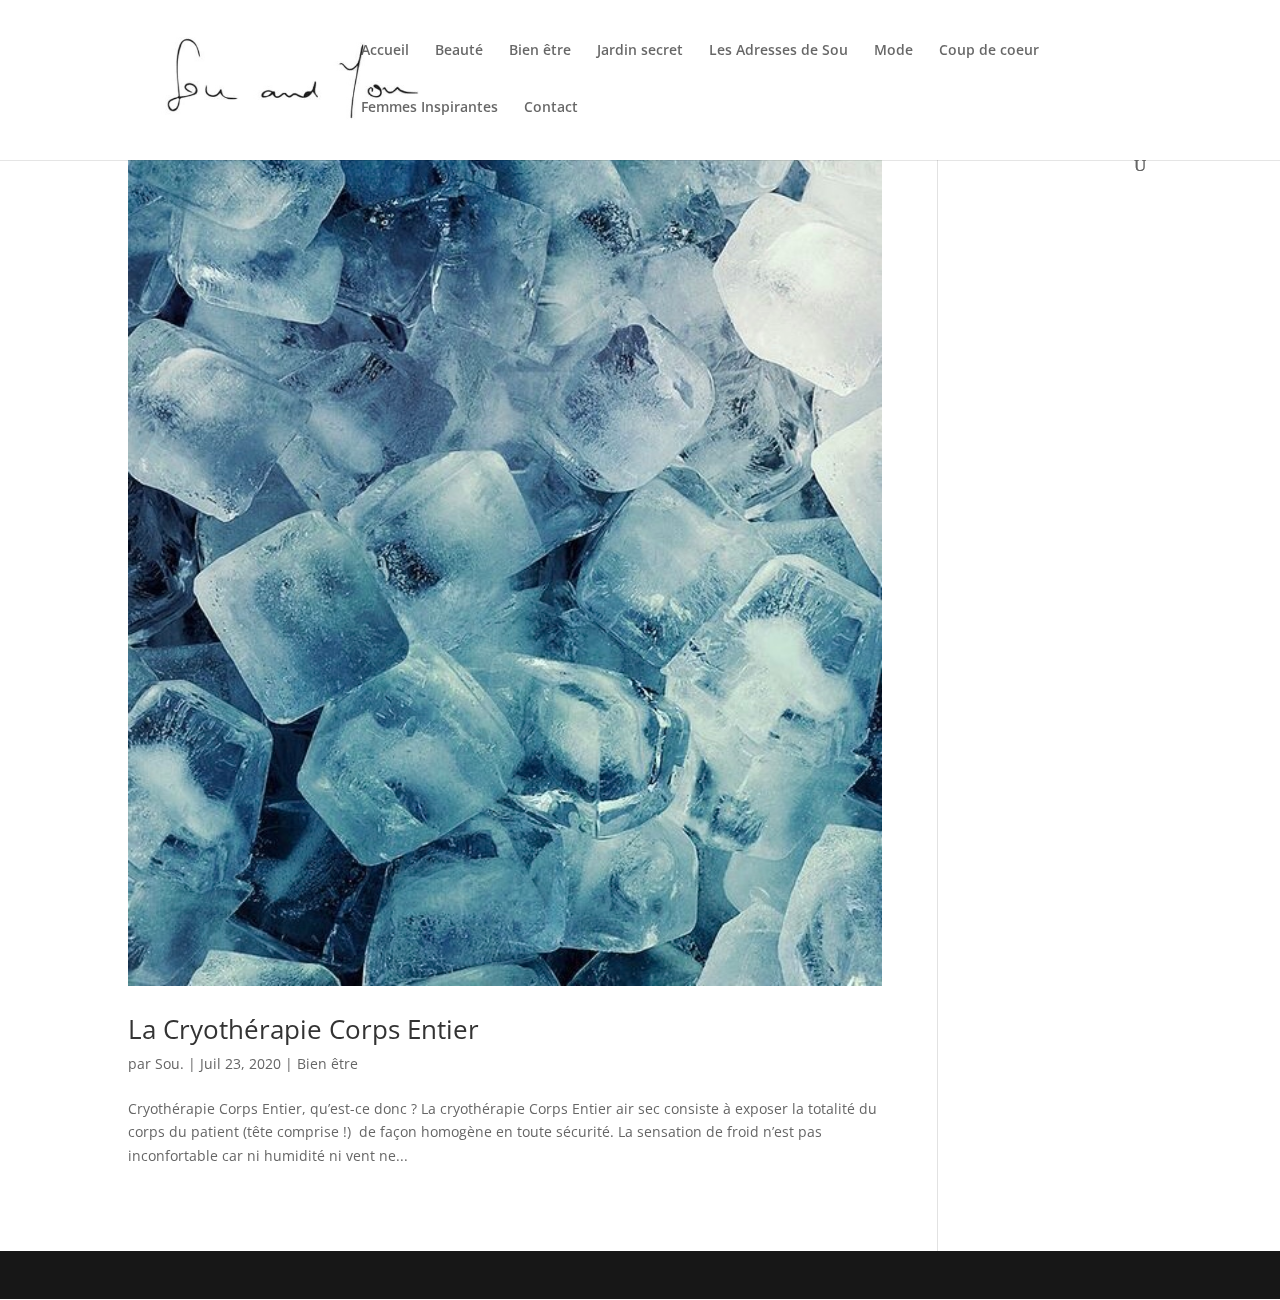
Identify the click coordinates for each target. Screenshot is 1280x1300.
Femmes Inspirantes (429, 108)
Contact (551, 108)
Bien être (540, 51)
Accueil (385, 51)
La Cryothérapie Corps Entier (303, 1029)
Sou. (169, 1063)
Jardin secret (640, 51)
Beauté (459, 51)
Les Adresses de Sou (778, 51)
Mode (893, 51)
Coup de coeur (989, 51)
